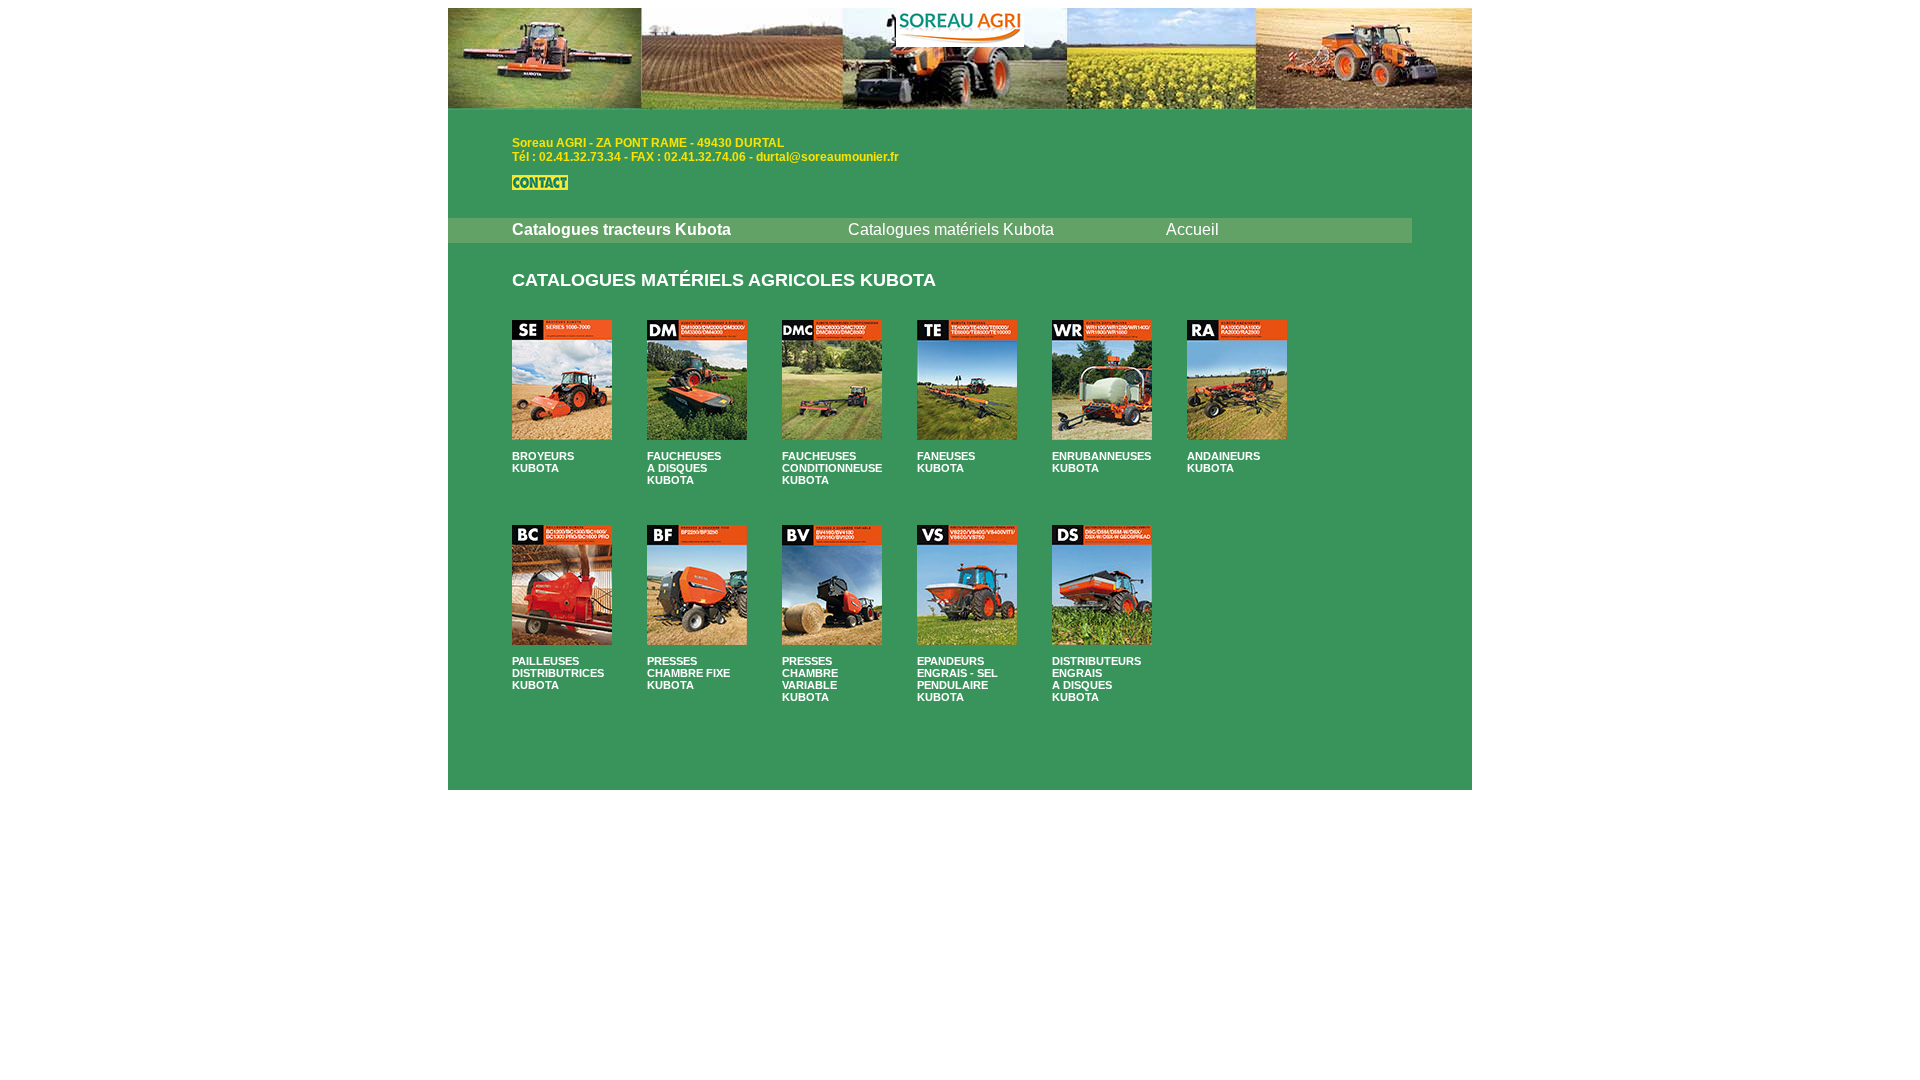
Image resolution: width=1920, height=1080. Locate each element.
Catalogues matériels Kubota (951, 229)
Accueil (1192, 229)
